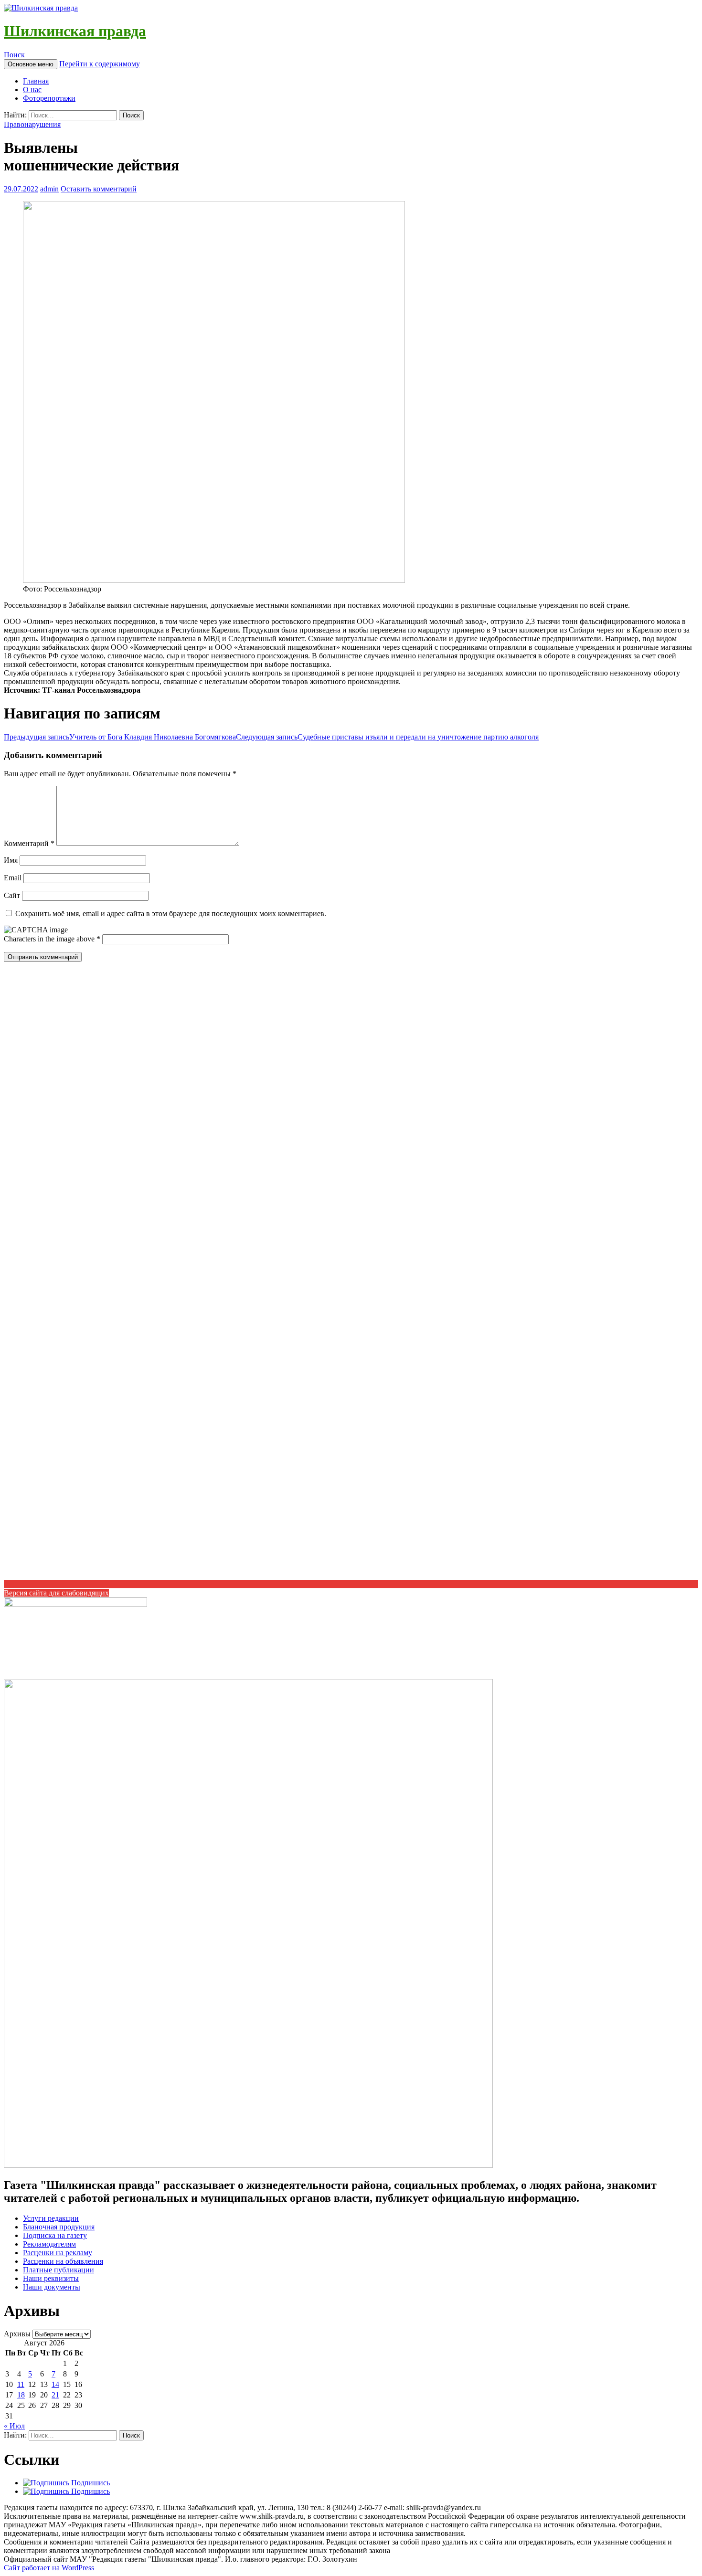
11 (21, 2384)
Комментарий (29, 843)
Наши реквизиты (51, 2278)
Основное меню (31, 64)
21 (55, 2395)
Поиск (14, 55)
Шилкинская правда (75, 31)
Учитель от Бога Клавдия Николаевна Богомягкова (120, 737)
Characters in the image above (50, 939)
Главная (36, 81)
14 (55, 2384)
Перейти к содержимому (100, 64)
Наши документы (52, 2287)
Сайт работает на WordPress (49, 2568)
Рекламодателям (49, 2244)
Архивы (17, 2334)
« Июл (14, 2426)
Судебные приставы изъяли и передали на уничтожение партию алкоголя (387, 737)
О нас (32, 90)
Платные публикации (58, 2270)
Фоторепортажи (49, 98)
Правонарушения (32, 124)
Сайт (12, 895)
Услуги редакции (51, 2218)
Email (13, 878)
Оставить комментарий (99, 189)
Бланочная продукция (59, 2227)
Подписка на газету (55, 2235)
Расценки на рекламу (58, 2253)
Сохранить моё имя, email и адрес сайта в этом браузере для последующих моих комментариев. (171, 913)
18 (21, 2395)
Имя (11, 860)
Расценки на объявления (63, 2261)
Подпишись (90, 2483)
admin (49, 189)
